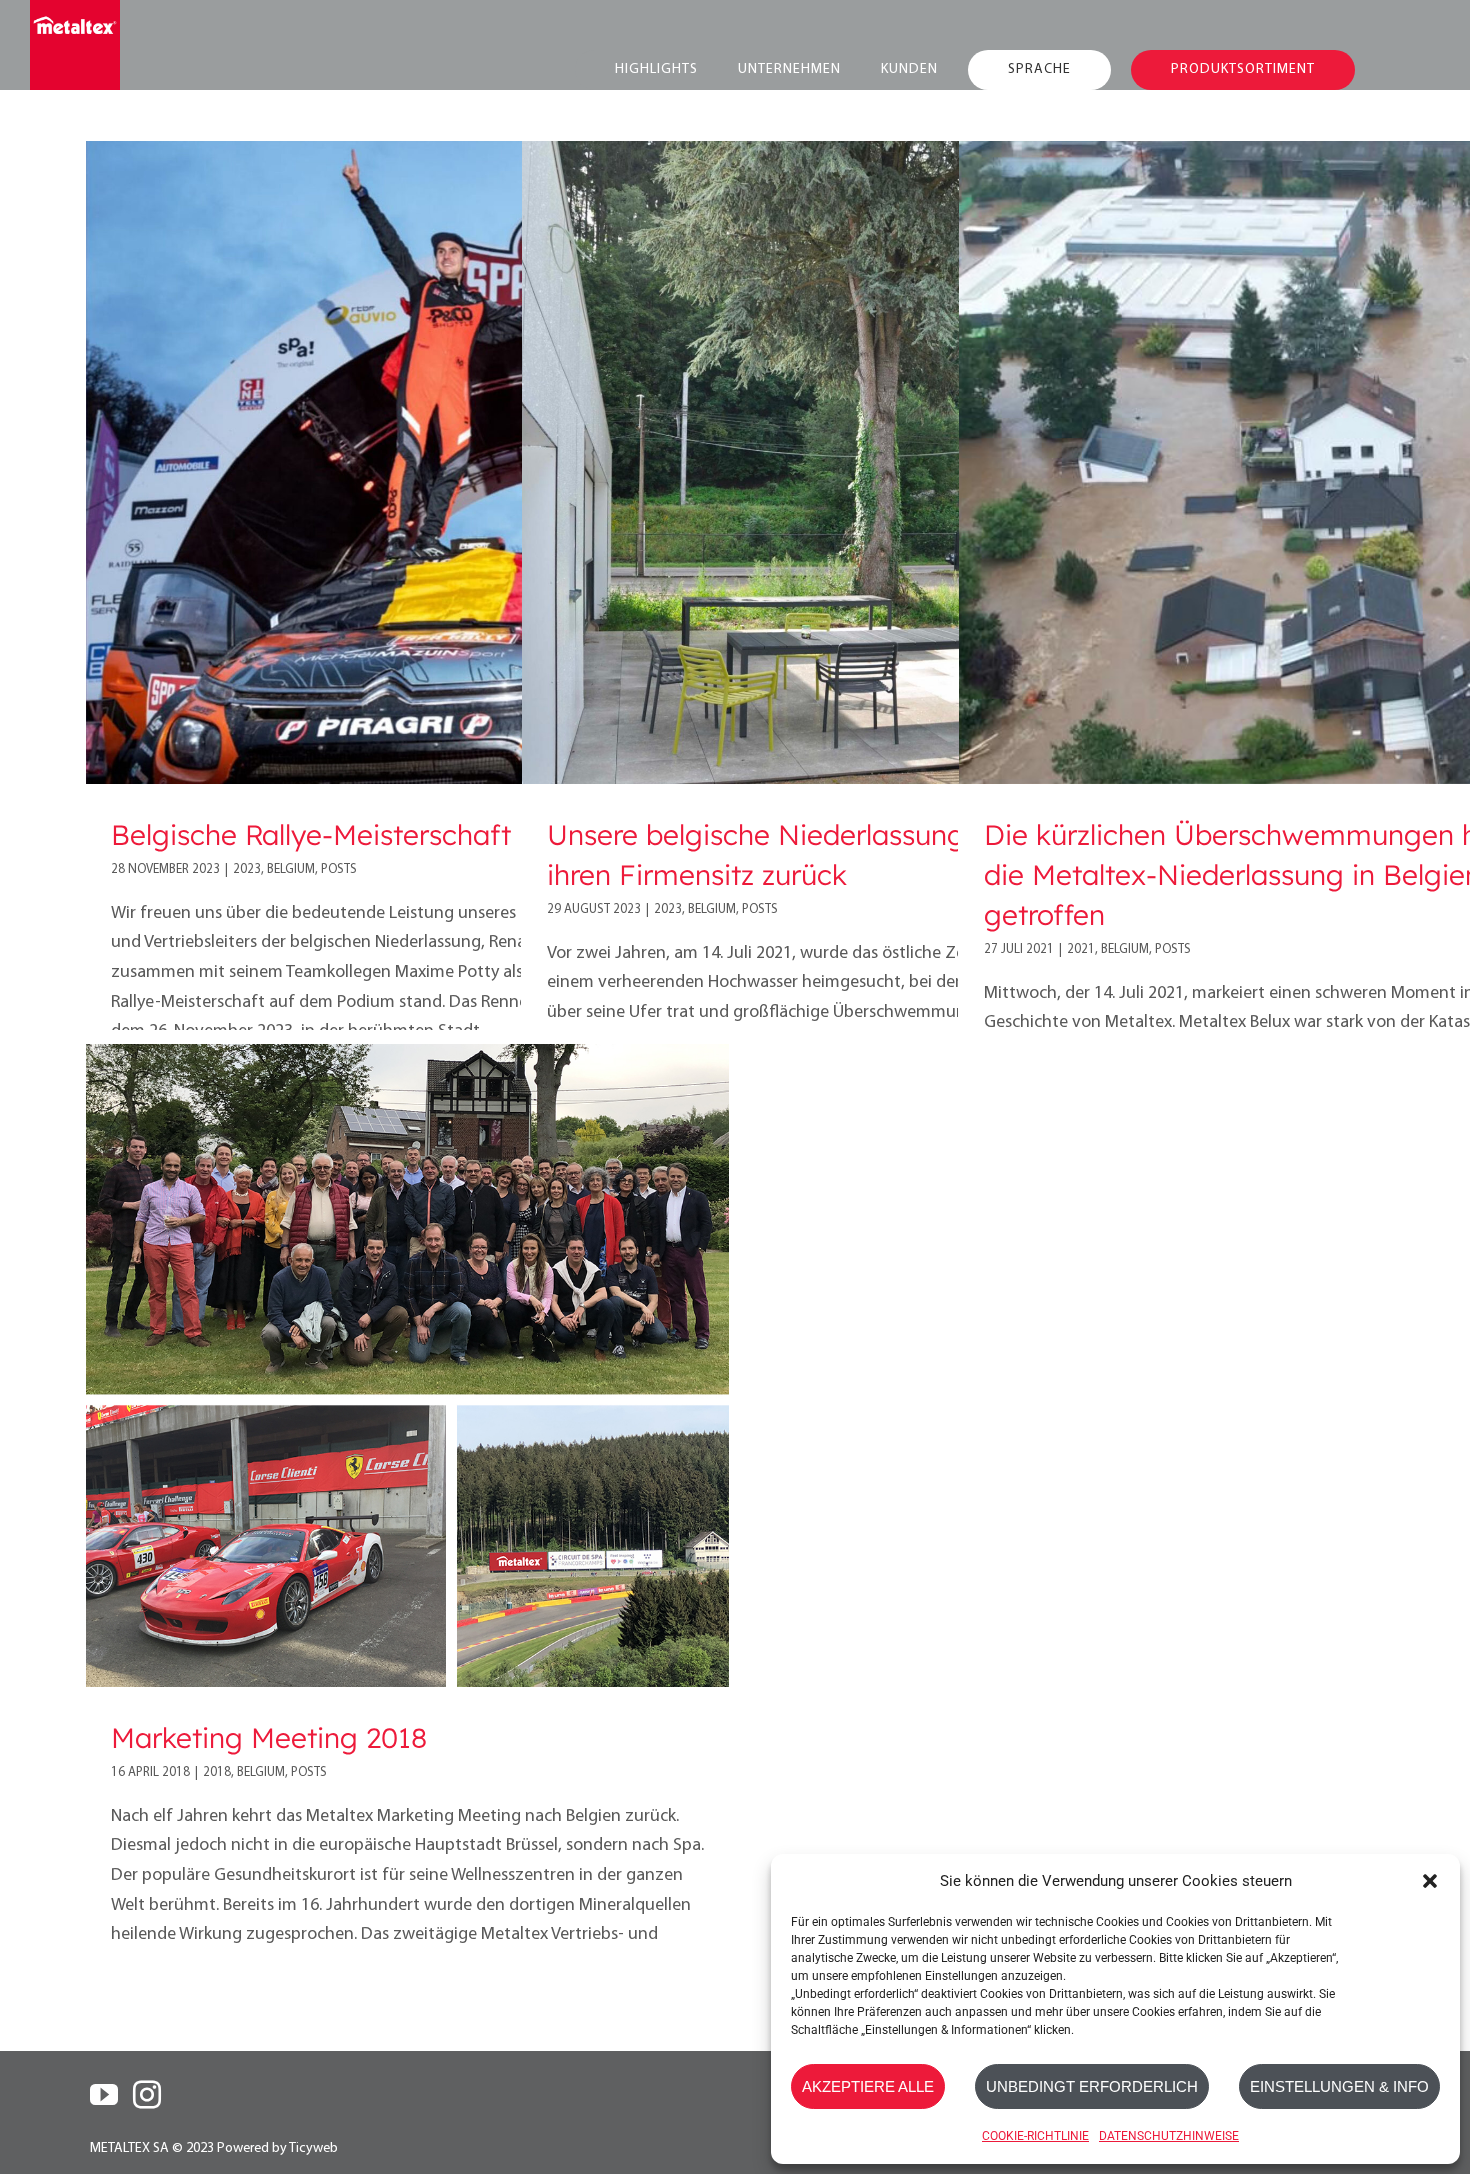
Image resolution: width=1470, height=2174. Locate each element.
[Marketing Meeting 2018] (407, 1365)
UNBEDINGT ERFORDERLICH (1092, 2086)
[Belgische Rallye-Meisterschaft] (407, 462)
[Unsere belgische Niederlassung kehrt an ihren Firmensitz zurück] (843, 462)
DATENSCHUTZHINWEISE (1169, 2136)
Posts (339, 869)
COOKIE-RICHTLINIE (1035, 2136)
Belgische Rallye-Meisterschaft (311, 834)
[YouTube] (104, 2095)
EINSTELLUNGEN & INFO (1339, 2086)
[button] (1430, 1881)
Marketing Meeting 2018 (269, 1737)
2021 (1081, 949)
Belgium (291, 869)
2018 (217, 1772)
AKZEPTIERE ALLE (868, 2086)
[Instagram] (147, 2095)
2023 (247, 869)
